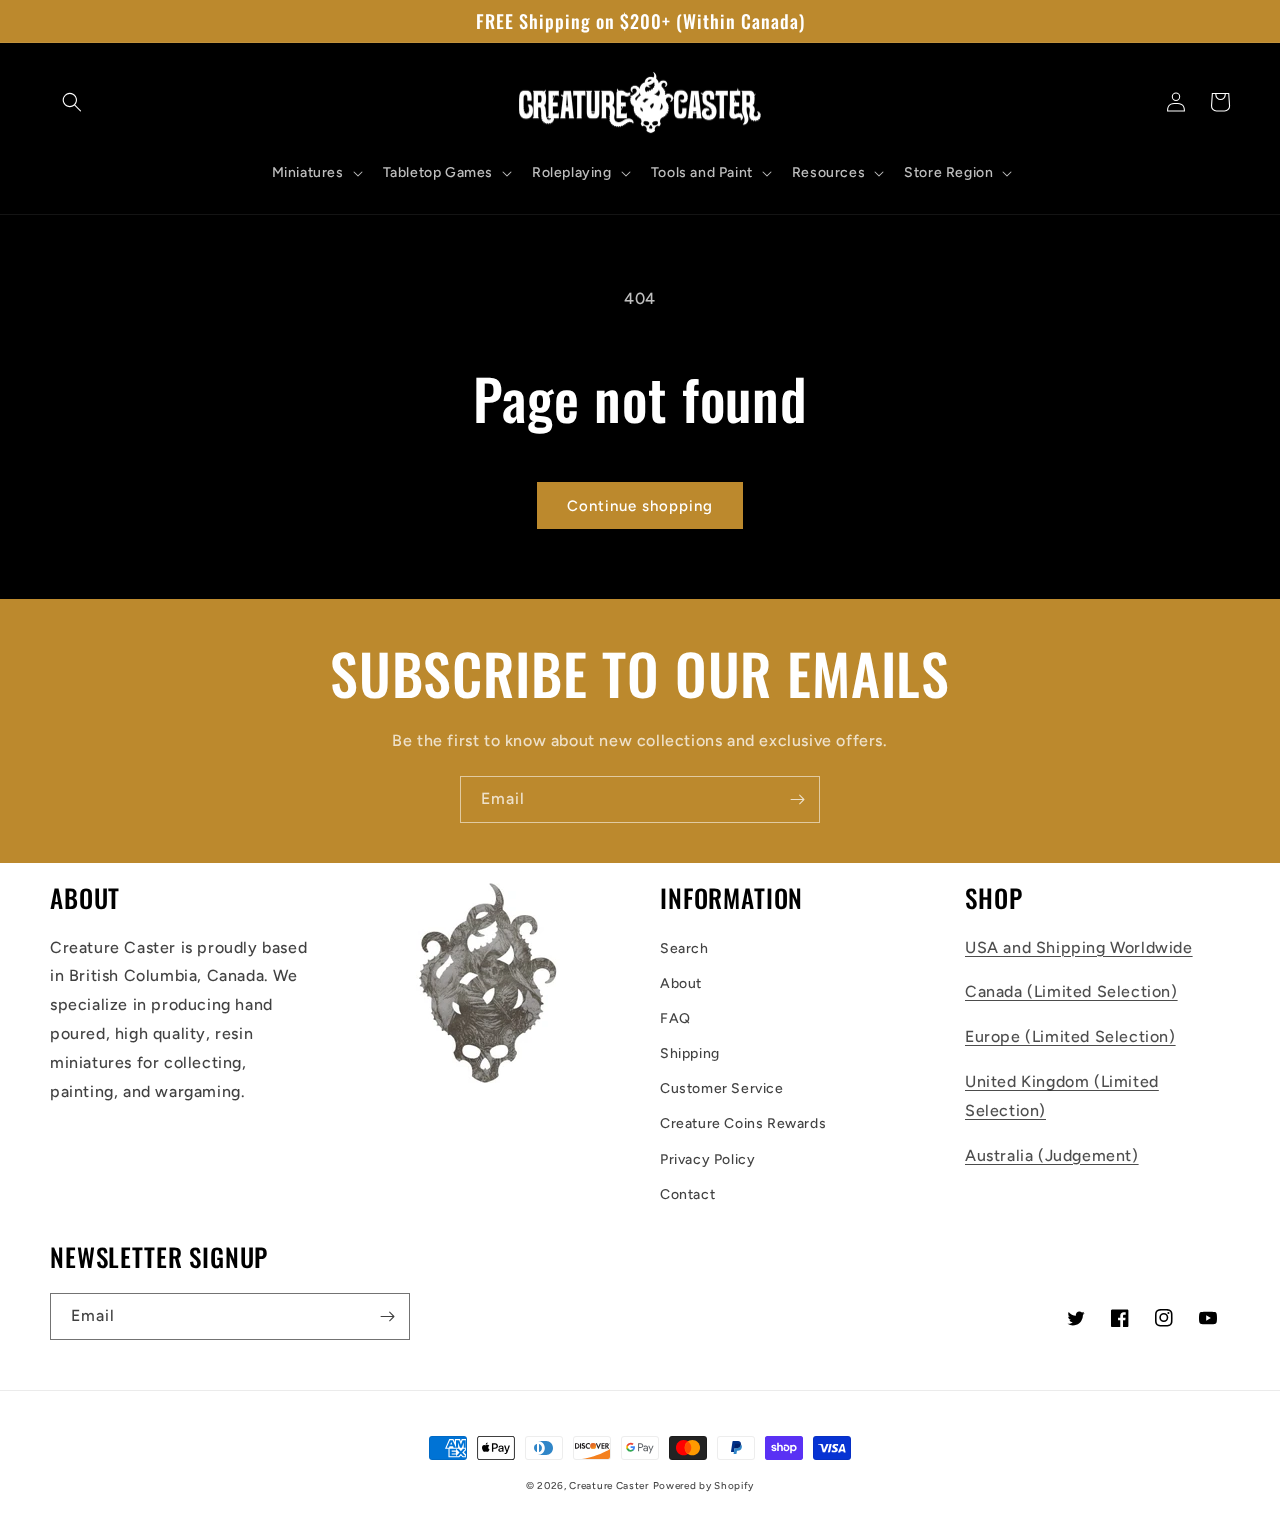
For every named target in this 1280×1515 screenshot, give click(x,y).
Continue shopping (640, 506)
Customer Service (722, 1088)
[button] (72, 102)
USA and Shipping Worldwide (1079, 947)
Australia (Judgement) (1052, 1155)
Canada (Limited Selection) (1071, 991)
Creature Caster (609, 1485)
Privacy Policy (707, 1159)
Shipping (690, 1053)
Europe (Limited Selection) (1070, 1036)
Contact (687, 1194)
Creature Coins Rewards (743, 1123)
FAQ (675, 1018)
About (681, 983)
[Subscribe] (797, 799)
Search (684, 948)
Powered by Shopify (704, 1485)
